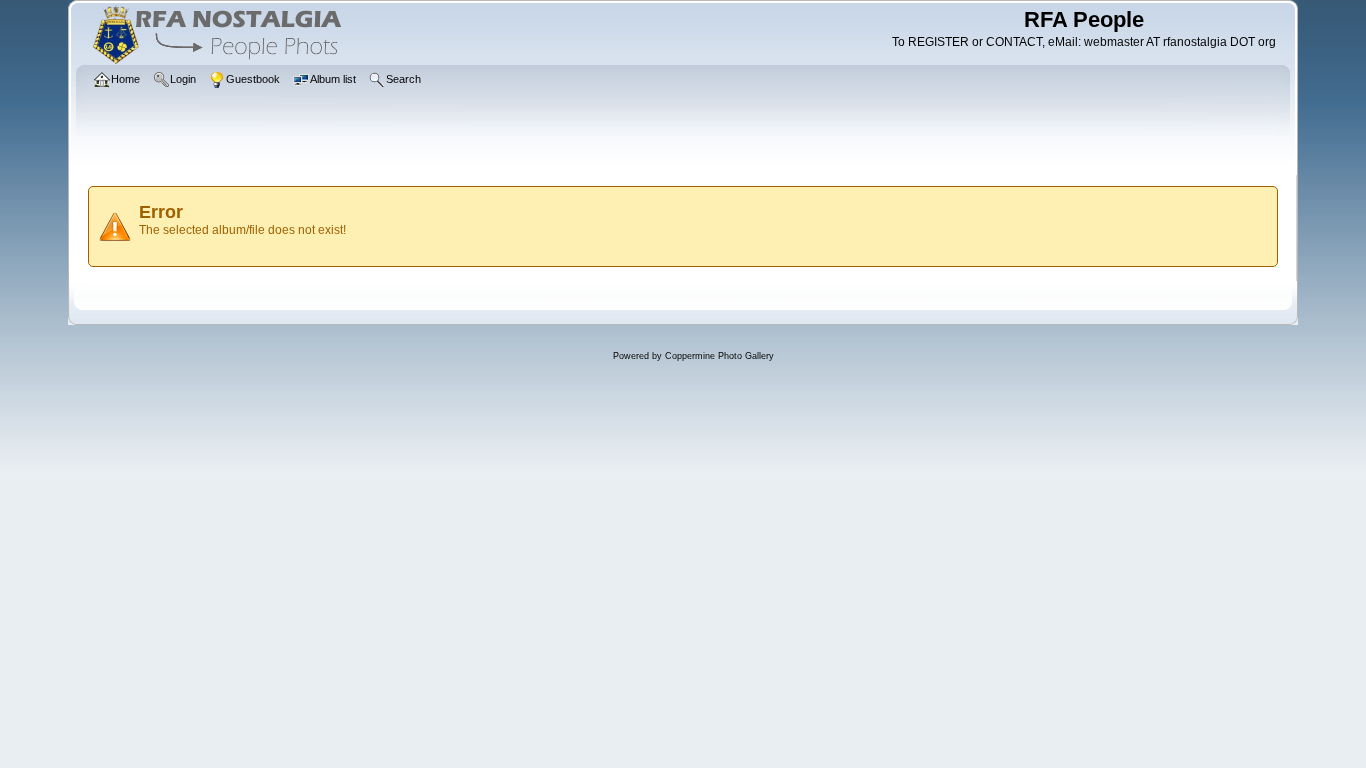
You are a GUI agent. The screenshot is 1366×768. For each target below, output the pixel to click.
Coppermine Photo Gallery (719, 356)
